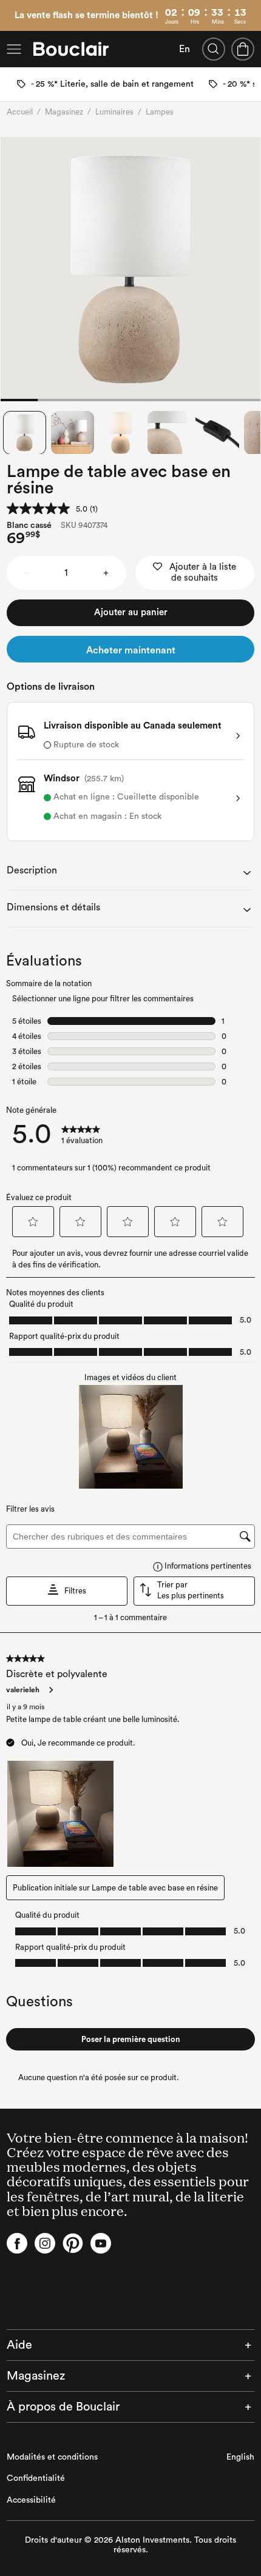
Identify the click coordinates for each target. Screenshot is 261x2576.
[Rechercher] (214, 49)
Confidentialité (36, 2478)
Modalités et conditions (52, 2457)
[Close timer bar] (254, 7)
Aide (19, 2345)
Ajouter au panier (131, 612)
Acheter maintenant (131, 650)
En (185, 49)
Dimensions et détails (53, 907)
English (240, 2457)
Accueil (20, 112)
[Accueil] (71, 49)
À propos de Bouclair (63, 2407)
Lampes (160, 112)
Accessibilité (31, 2500)
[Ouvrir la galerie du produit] (131, 269)
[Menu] (14, 49)
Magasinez (64, 112)
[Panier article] (243, 49)
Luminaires (114, 112)
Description (32, 870)
